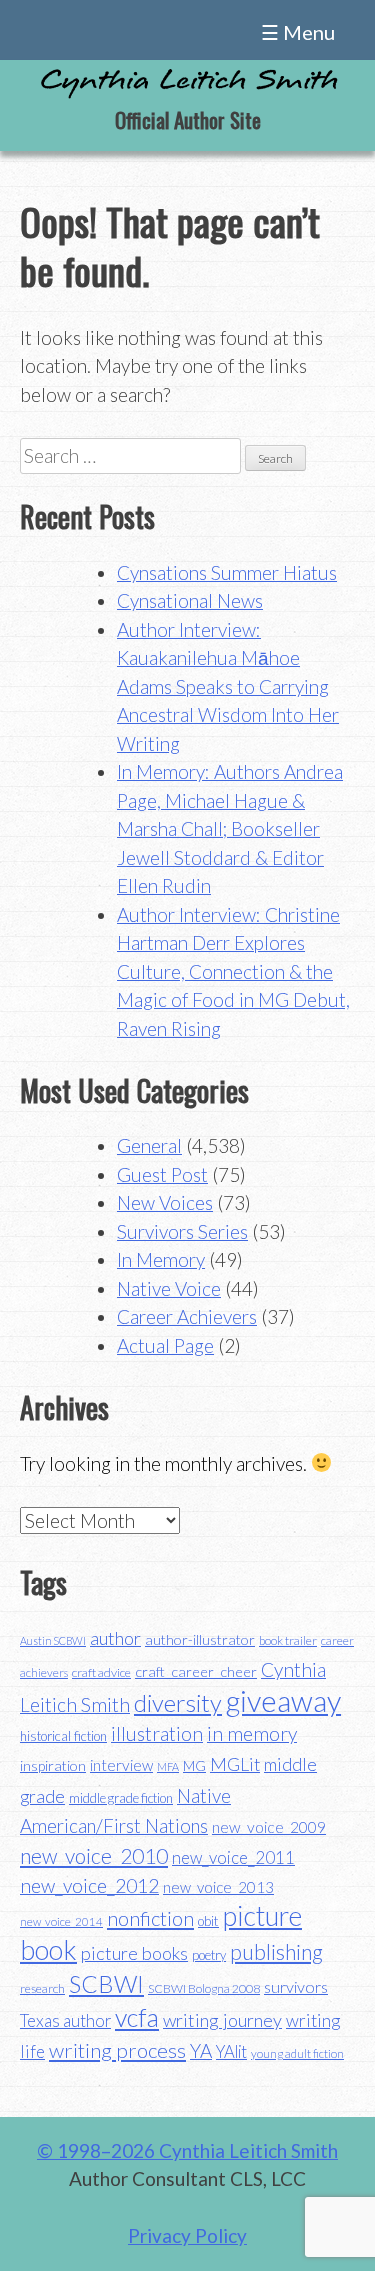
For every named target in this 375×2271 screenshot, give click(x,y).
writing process (117, 2050)
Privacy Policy (187, 2235)
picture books (134, 1953)
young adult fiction (297, 2053)
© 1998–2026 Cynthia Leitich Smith (187, 2150)
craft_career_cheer (196, 1671)
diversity (178, 1702)
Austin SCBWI (53, 1640)
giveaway (283, 1700)
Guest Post (162, 1174)
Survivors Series (182, 1231)
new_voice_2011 (233, 1857)
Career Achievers (187, 1316)
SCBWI (106, 1984)
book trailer (288, 1640)
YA (201, 2050)
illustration (157, 1733)
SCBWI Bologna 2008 (204, 1988)
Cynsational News (190, 600)
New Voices (165, 1202)
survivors (296, 1986)
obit (208, 1921)
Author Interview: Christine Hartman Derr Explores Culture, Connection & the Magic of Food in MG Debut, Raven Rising (233, 971)
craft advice (101, 1672)
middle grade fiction (121, 1798)
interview (121, 1765)
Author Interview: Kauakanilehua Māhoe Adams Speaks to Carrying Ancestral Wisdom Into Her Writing (228, 686)
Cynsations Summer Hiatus (227, 572)
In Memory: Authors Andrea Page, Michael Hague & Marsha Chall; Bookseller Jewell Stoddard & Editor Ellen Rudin (230, 828)
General (149, 1145)
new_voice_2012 (89, 1885)
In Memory (161, 1259)
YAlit (231, 2052)
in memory (252, 1733)
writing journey (222, 2020)
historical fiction (63, 1736)
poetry (209, 1955)
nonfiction (150, 1918)
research (42, 1988)
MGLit (235, 1764)
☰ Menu (298, 32)
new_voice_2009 (269, 1827)
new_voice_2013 (218, 1887)
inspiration (53, 1765)
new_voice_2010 (94, 1855)
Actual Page (165, 1345)
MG (194, 1765)
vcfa (137, 2017)
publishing (276, 1951)
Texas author (65, 2021)
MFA (168, 1766)
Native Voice (169, 1288)
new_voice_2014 (61, 1921)
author (115, 1638)
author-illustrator (200, 1639)
